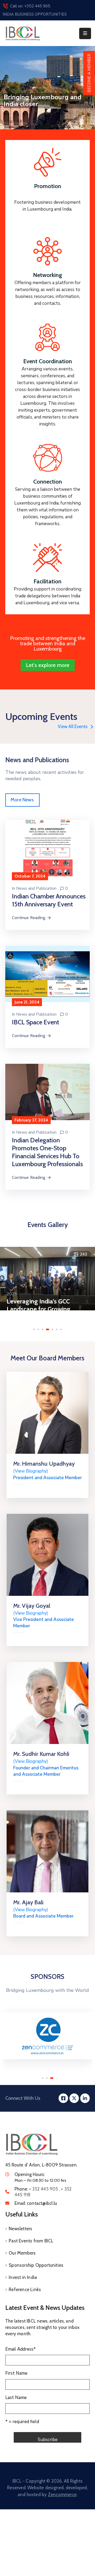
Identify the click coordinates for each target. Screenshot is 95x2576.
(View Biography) (31, 1471)
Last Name (16, 2398)
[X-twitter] (74, 2098)
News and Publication (36, 888)
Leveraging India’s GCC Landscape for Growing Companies (39, 1309)
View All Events (73, 726)
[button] (34, 1329)
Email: (36, 2203)
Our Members (22, 2253)
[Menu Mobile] (85, 33)
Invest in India (23, 2277)
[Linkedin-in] (85, 2098)
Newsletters (20, 2229)
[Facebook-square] (63, 2098)
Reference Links (25, 2289)
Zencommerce (62, 2495)
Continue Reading (28, 918)
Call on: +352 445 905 (30, 6)
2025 (12, 1294)
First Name (16, 2373)
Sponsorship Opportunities (36, 2265)
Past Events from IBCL (31, 2241)
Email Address (21, 2349)
